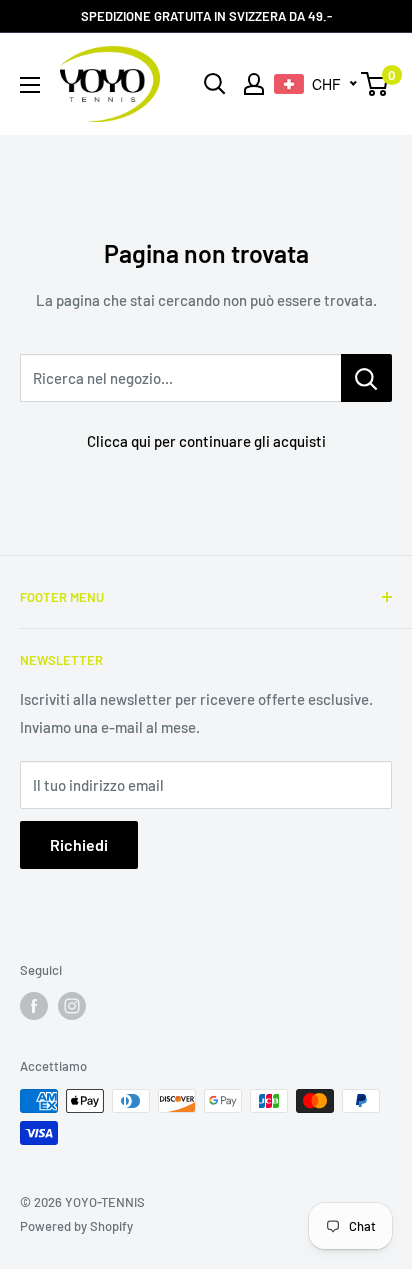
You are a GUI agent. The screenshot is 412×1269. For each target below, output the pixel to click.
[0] (375, 84)
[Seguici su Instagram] (72, 1006)
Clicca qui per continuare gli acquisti (206, 441)
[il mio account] (254, 84)
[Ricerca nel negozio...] (366, 378)
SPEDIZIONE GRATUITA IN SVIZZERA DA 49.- (206, 16)
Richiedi (79, 844)
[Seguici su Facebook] (34, 1006)
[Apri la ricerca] (215, 84)
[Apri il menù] (30, 85)
